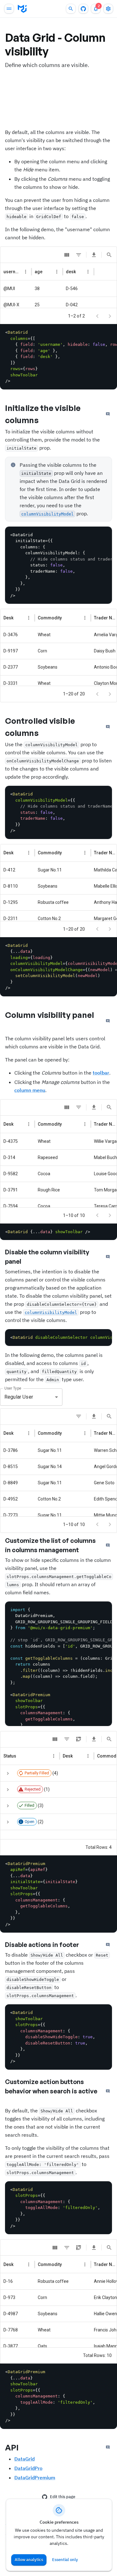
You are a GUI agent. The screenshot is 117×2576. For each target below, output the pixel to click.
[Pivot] (79, 1739)
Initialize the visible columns (43, 414)
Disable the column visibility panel (47, 1257)
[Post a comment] (108, 414)
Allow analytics (29, 2560)
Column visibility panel (49, 1015)
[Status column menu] (54, 1756)
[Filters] (79, 255)
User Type (13, 1388)
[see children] (8, 1773)
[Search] (109, 255)
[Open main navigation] (9, 9)
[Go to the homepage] (22, 9)
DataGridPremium (35, 2478)
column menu (30, 1090)
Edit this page (63, 2497)
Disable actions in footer (42, 1945)
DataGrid (24, 2459)
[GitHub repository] (83, 9)
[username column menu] (26, 272)
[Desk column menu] (29, 618)
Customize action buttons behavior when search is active (51, 2086)
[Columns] (67, 255)
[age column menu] (57, 272)
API (12, 2447)
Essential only (65, 2560)
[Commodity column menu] (85, 618)
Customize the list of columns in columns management (50, 1545)
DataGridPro (28, 2468)
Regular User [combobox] (19, 1397)
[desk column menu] (88, 272)
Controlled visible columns (40, 727)
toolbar (101, 1073)
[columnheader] (16, 272)
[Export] (94, 255)
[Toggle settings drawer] (108, 9)
